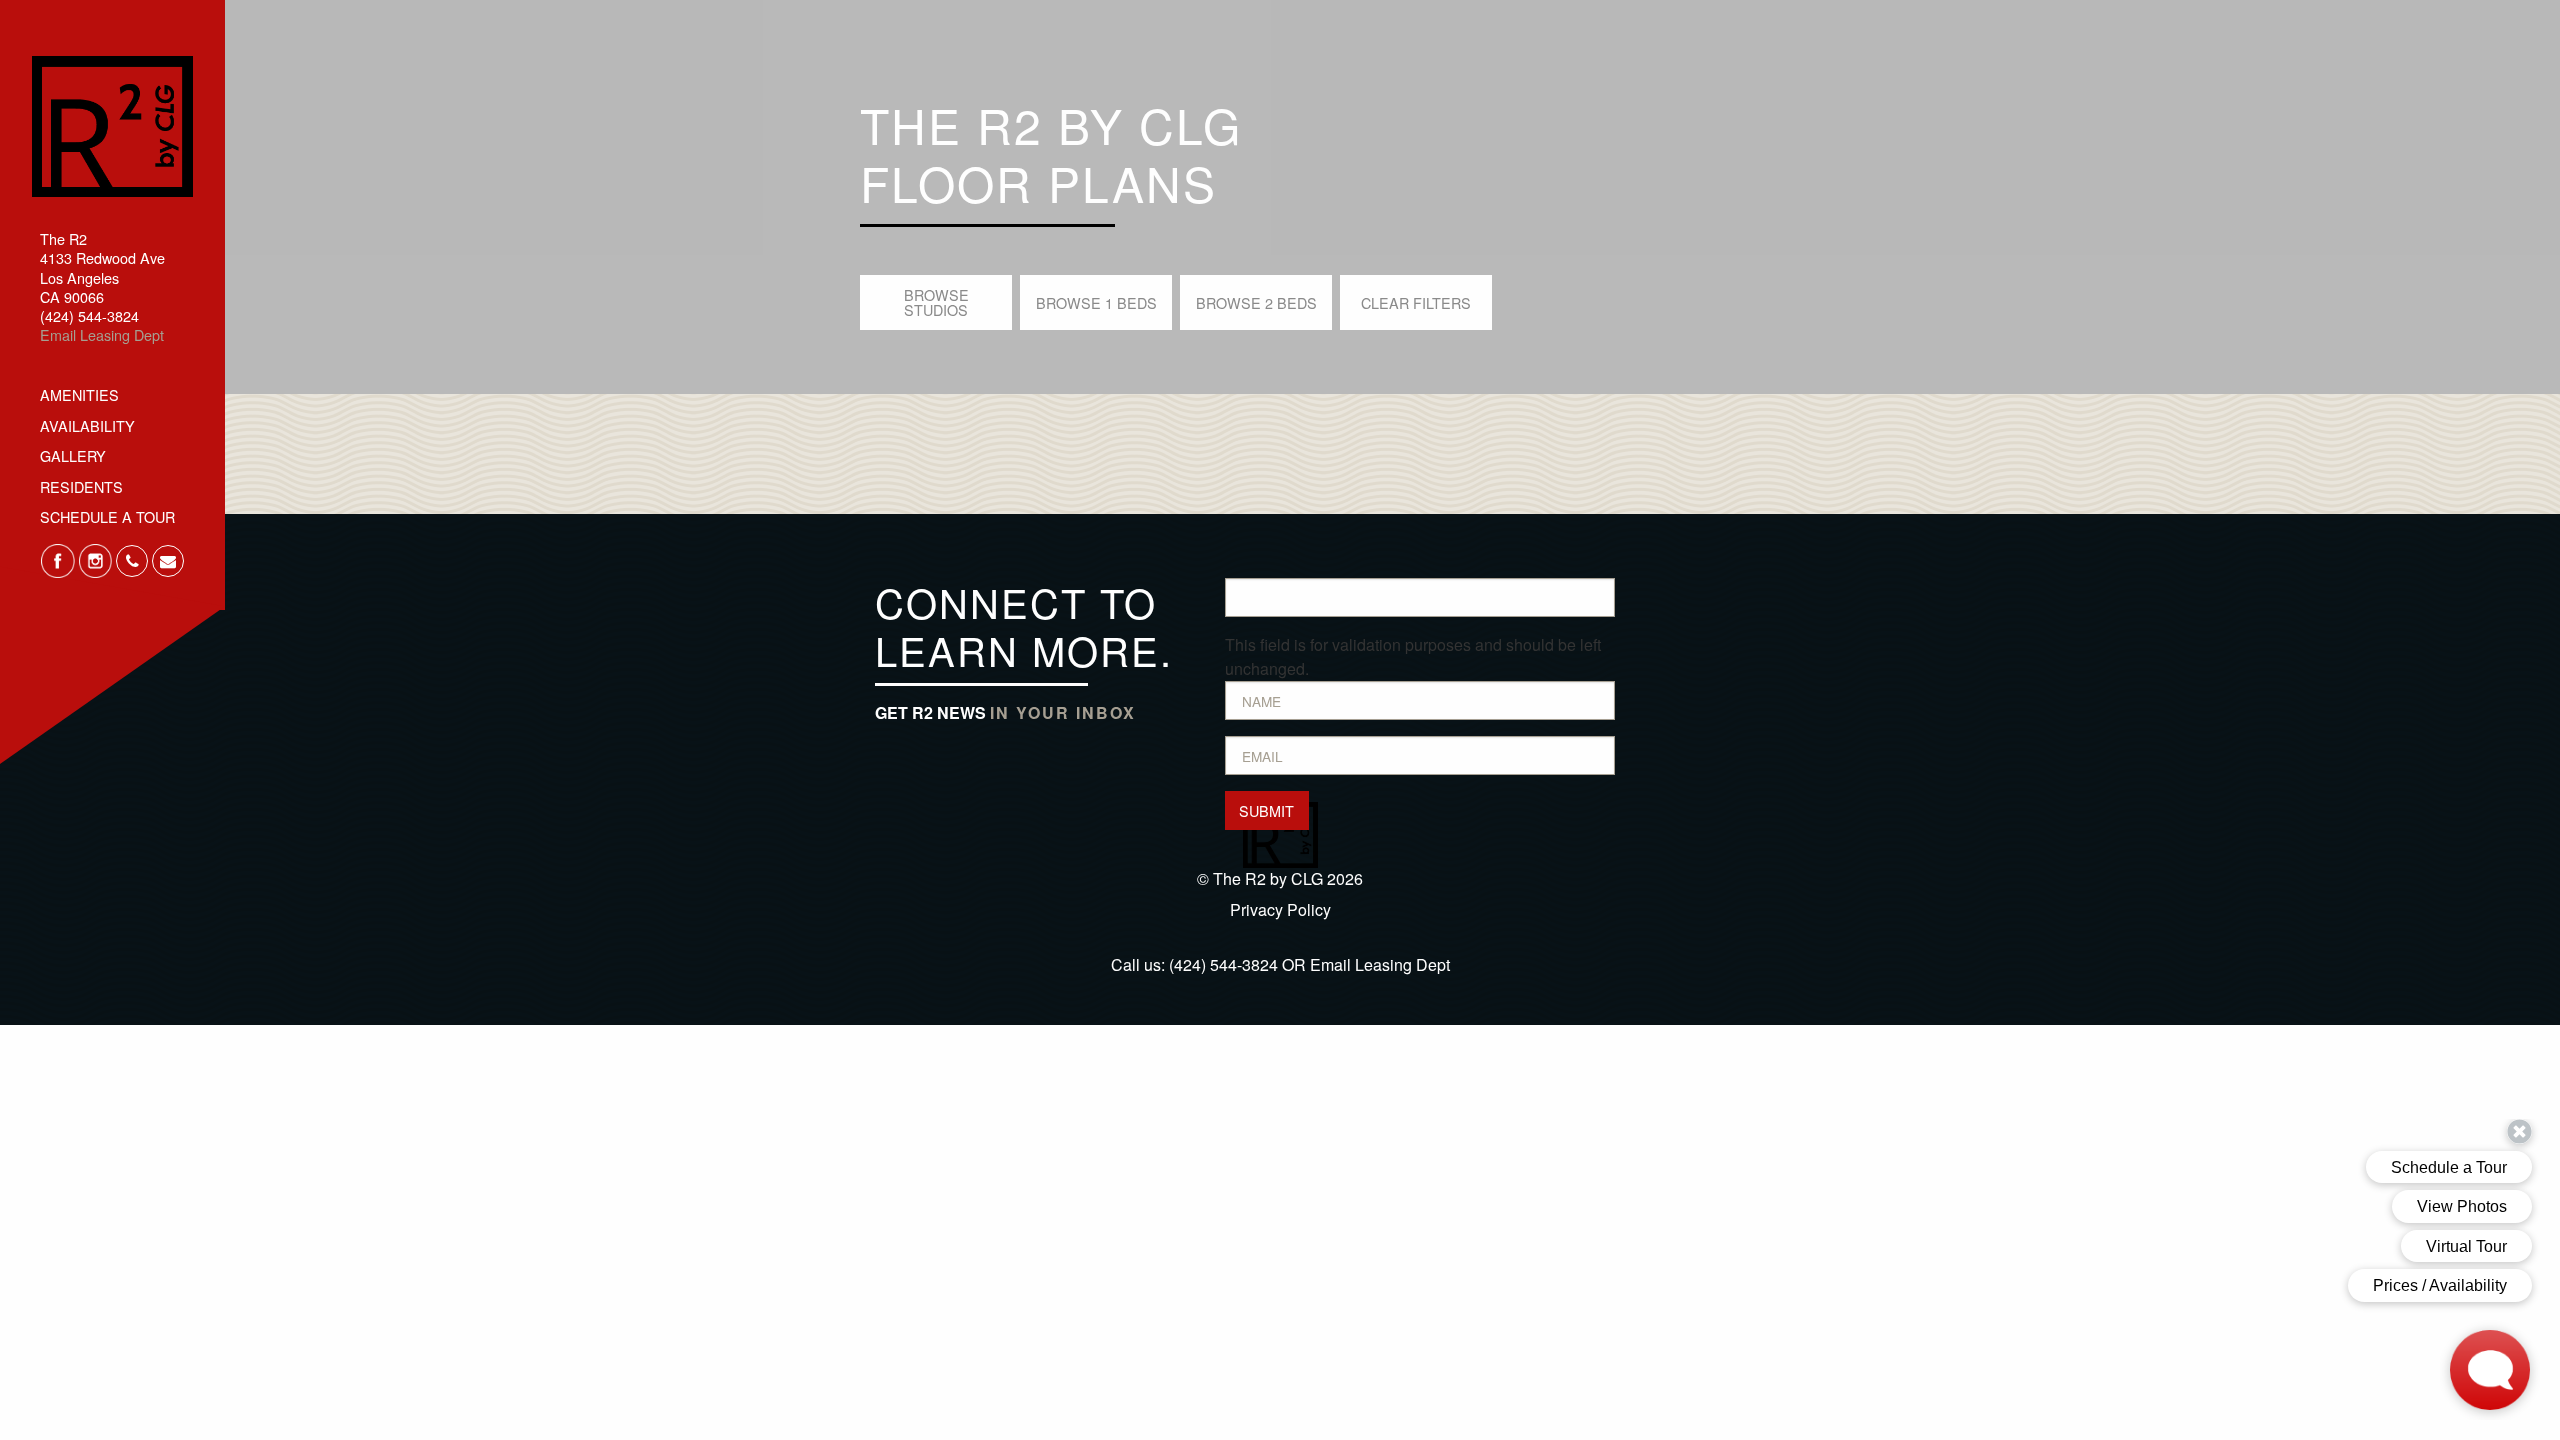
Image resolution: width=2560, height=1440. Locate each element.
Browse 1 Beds (1096, 302)
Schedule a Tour (107, 516)
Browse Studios (936, 301)
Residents (81, 486)
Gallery (73, 455)
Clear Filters (1416, 302)
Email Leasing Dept (102, 334)
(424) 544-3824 (1223, 964)
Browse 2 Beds (1256, 302)
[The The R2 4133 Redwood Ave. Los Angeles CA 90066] (112, 123)
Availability (87, 425)
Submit (1266, 810)
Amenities (79, 394)
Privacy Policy (1280, 909)
